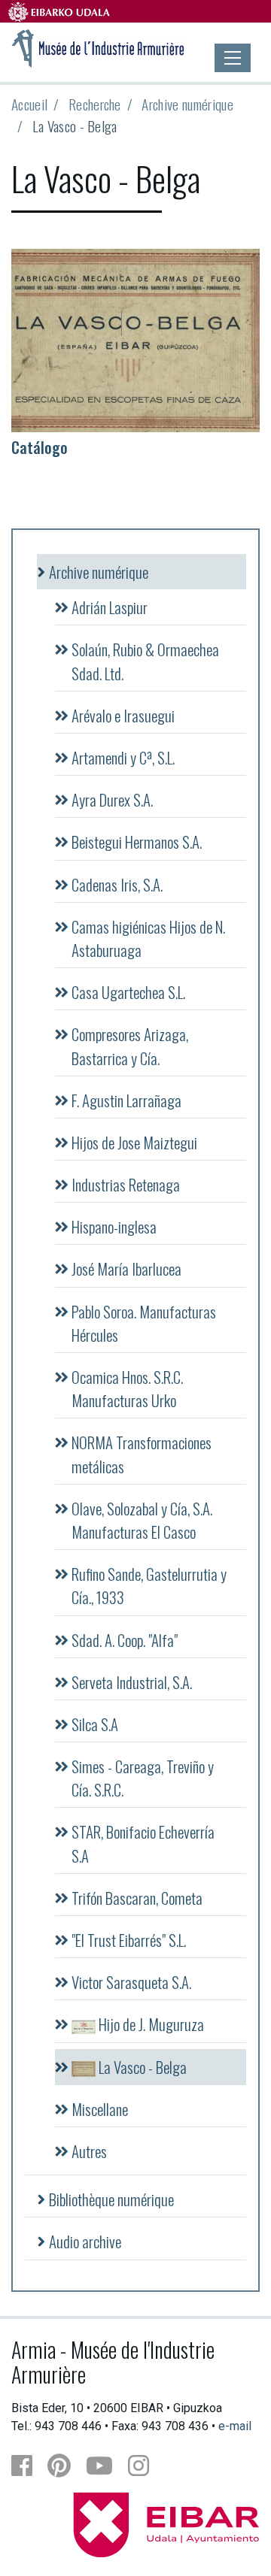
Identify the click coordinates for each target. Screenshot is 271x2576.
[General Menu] (233, 58)
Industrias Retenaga (126, 1184)
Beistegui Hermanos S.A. (137, 842)
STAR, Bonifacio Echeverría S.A (143, 1843)
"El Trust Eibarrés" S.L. (129, 1940)
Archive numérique (187, 104)
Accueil (29, 104)
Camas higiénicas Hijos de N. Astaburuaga (148, 938)
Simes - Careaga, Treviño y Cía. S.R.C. (143, 1778)
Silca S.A (95, 1724)
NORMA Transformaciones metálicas (142, 1454)
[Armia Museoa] (98, 47)
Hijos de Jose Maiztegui (134, 1142)
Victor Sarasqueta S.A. (131, 1982)
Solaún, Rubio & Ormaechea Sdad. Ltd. (145, 661)
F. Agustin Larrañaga (126, 1100)
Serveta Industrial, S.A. (132, 1682)
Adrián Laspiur (110, 607)
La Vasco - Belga (141, 2067)
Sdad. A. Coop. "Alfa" (125, 1640)
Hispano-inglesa (114, 1226)
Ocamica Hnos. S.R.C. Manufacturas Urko (127, 1388)
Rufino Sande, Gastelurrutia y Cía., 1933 (149, 1585)
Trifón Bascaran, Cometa (137, 1898)
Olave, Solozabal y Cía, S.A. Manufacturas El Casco (142, 1520)
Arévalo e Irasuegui (123, 715)
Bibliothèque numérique (111, 2199)
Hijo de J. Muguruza (150, 2024)
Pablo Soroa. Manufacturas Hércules (144, 1323)
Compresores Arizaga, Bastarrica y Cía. (130, 1046)
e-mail (235, 2426)
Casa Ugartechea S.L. (128, 992)
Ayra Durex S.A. (112, 799)
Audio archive (85, 2241)
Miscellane (100, 2109)
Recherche (95, 104)
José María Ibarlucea (126, 1268)
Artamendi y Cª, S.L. (123, 757)
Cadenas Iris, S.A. (117, 884)
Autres (89, 2151)
